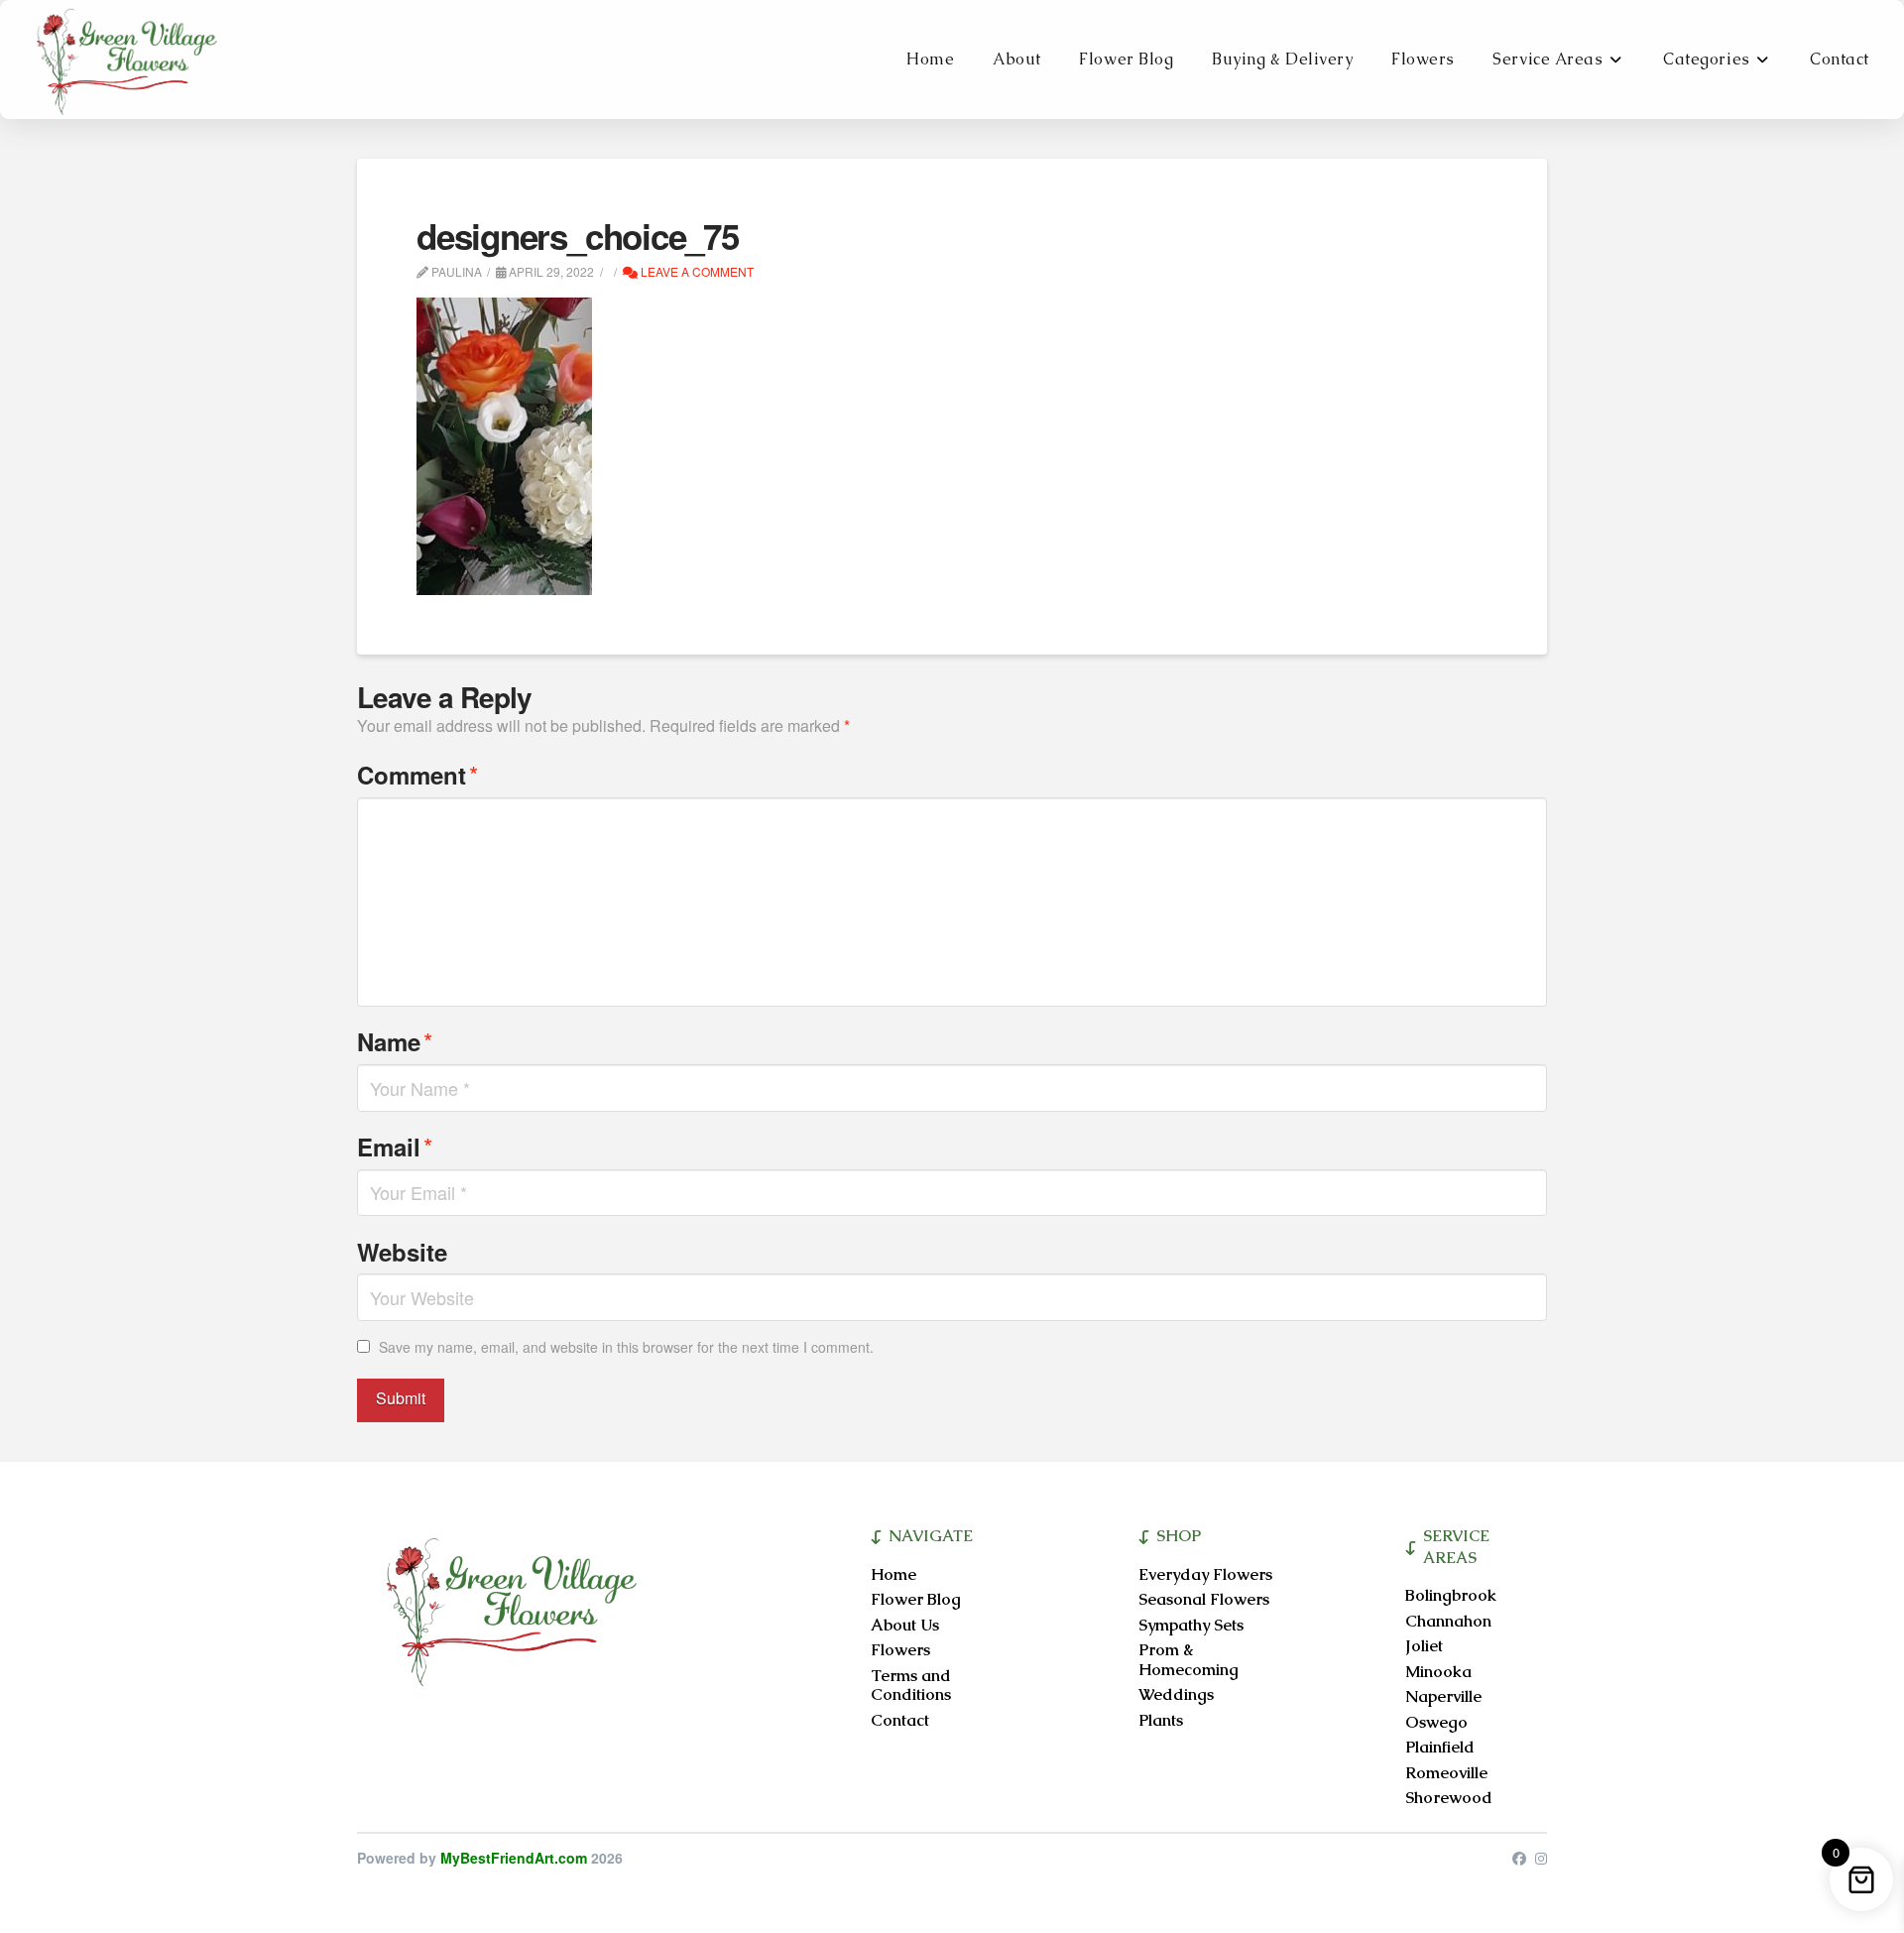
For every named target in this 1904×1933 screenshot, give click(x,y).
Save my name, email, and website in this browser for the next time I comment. (626, 1347)
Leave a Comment (696, 271)
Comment (417, 774)
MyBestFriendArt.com (514, 1858)
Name (395, 1041)
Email (395, 1146)
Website (402, 1252)
